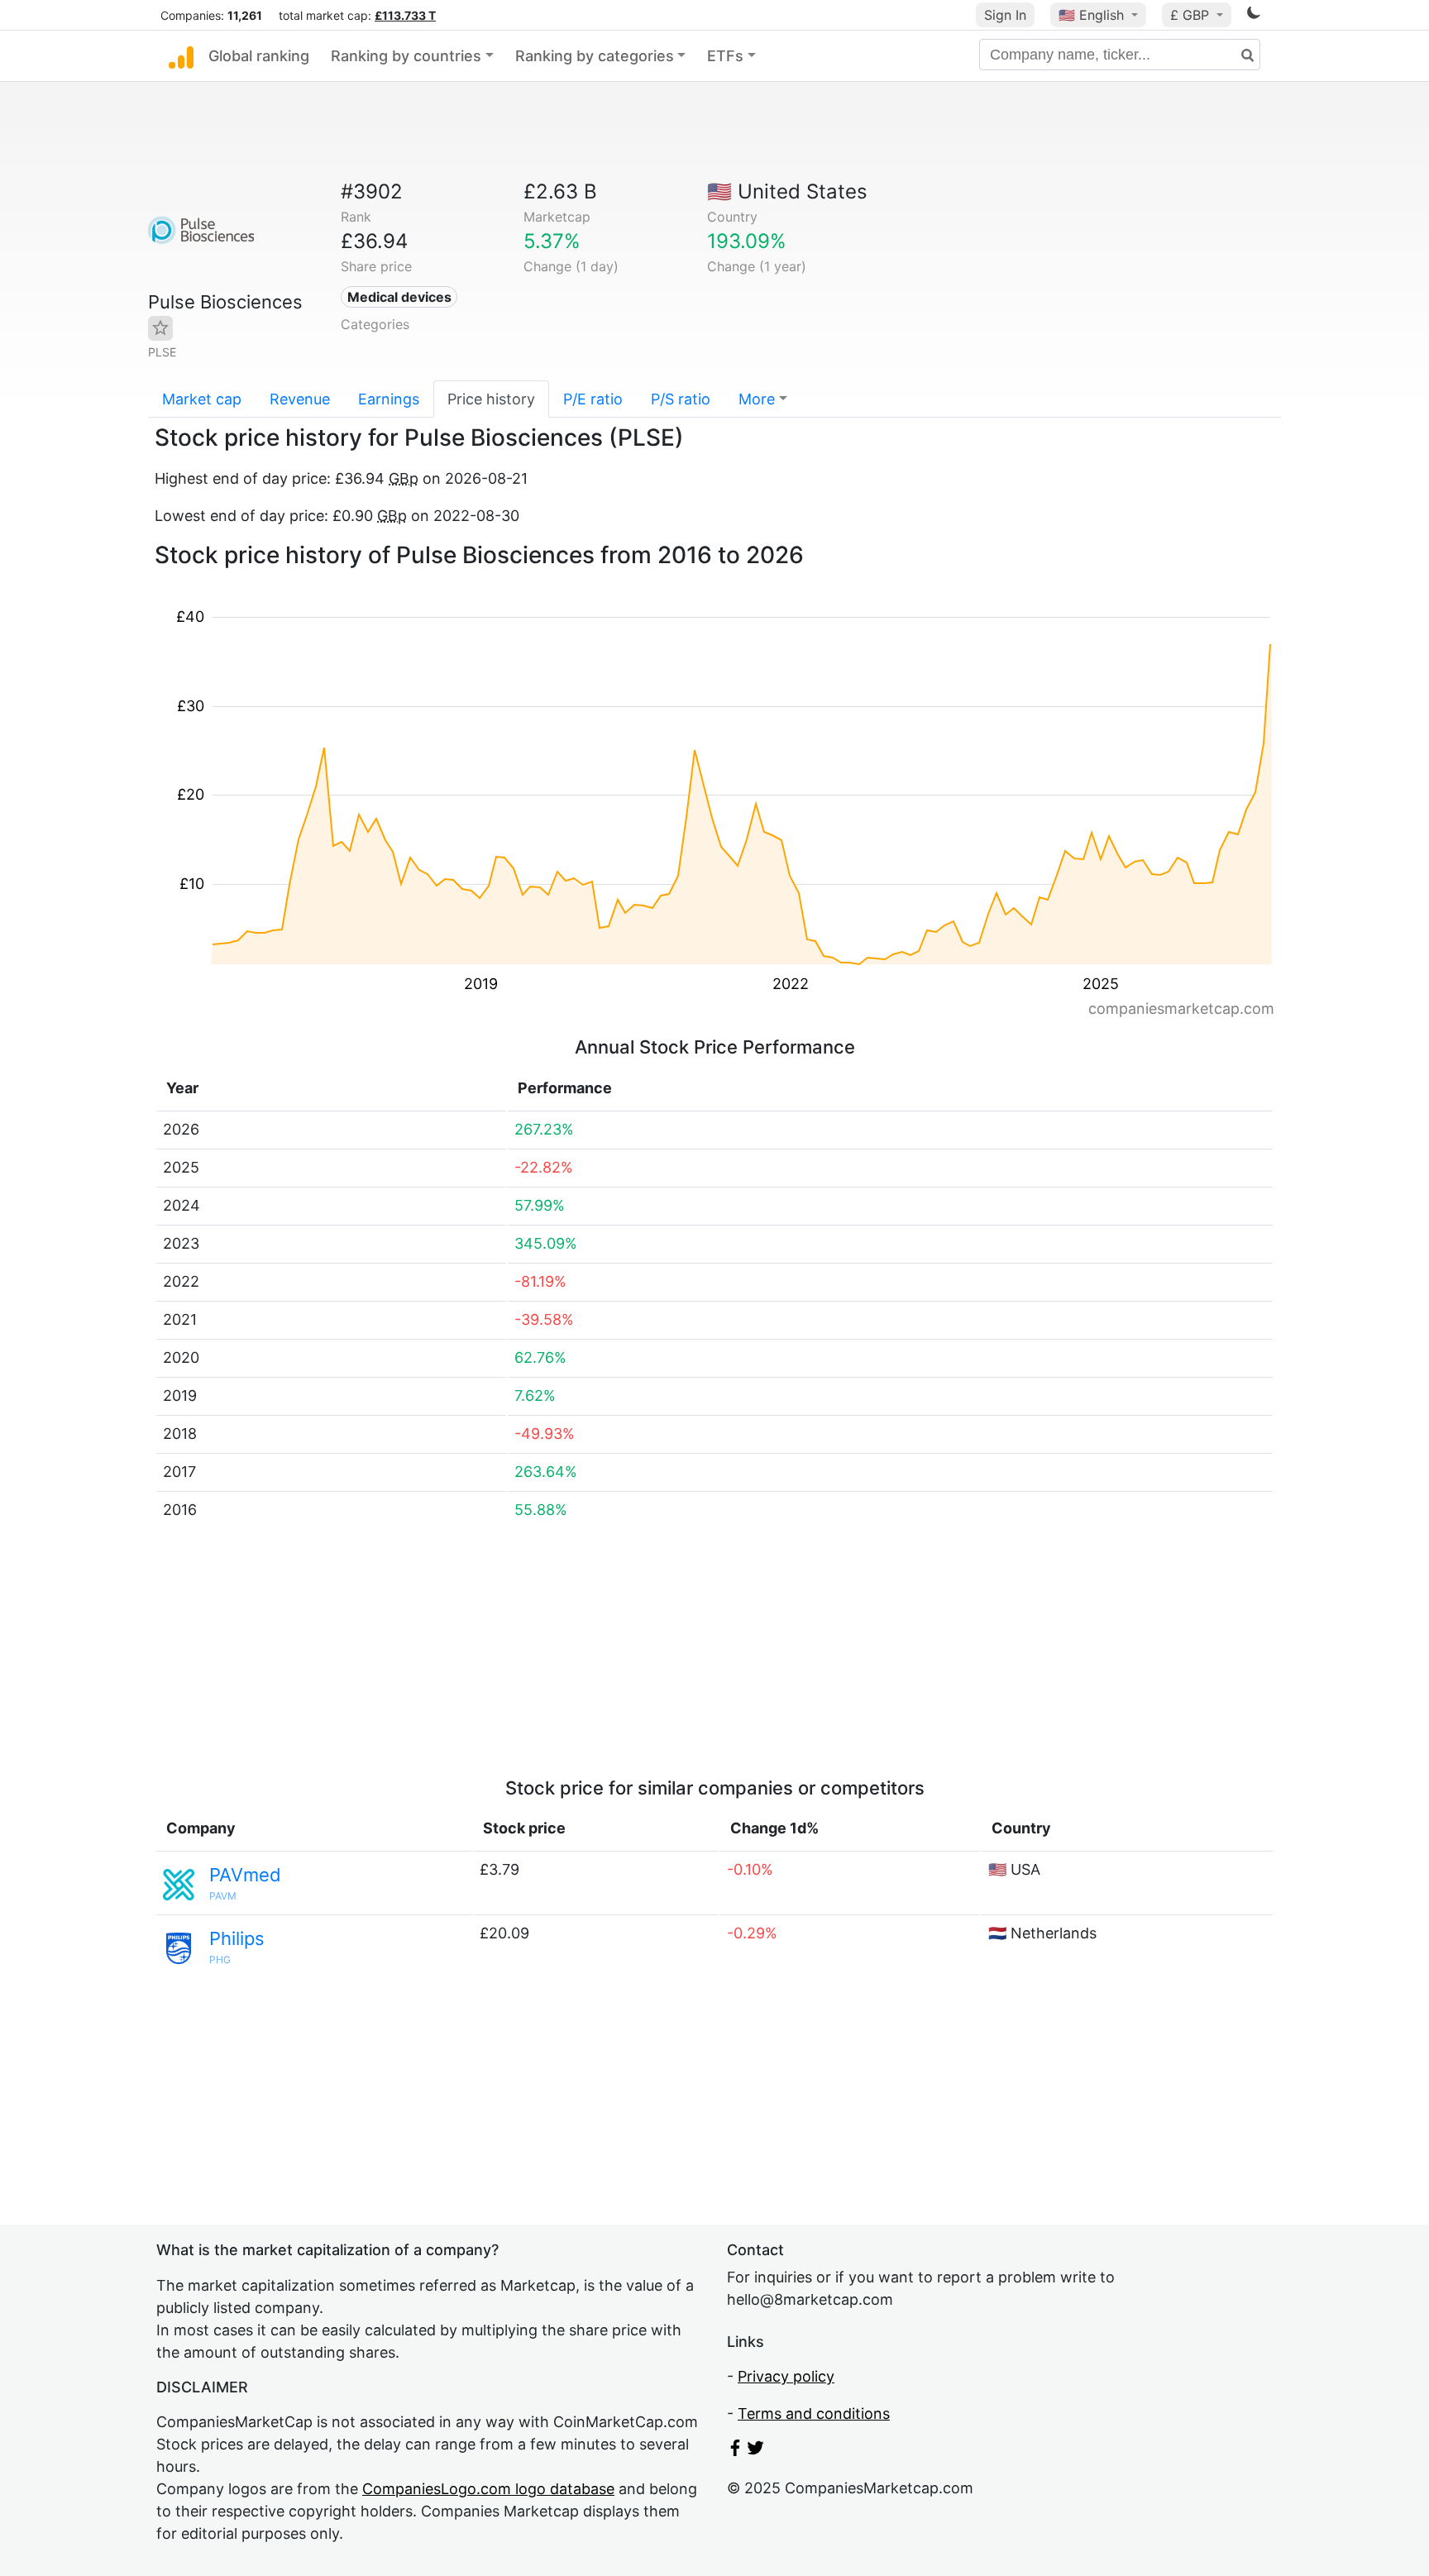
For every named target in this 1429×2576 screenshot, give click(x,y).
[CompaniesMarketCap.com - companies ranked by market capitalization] (181, 56)
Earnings (389, 399)
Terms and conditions (814, 2414)
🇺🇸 (1091, 15)
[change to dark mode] (1254, 15)
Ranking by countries (406, 56)
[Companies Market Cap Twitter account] (756, 2451)
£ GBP (1192, 15)
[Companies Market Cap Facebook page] (735, 2451)
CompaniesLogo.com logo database (488, 2489)
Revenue (300, 399)
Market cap (202, 399)
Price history (491, 399)
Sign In (1005, 15)
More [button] (757, 399)
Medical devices (399, 297)
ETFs (725, 56)
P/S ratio (681, 399)
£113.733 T (405, 15)
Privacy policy (786, 2376)
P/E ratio (593, 399)
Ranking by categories (595, 56)
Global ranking (259, 56)
